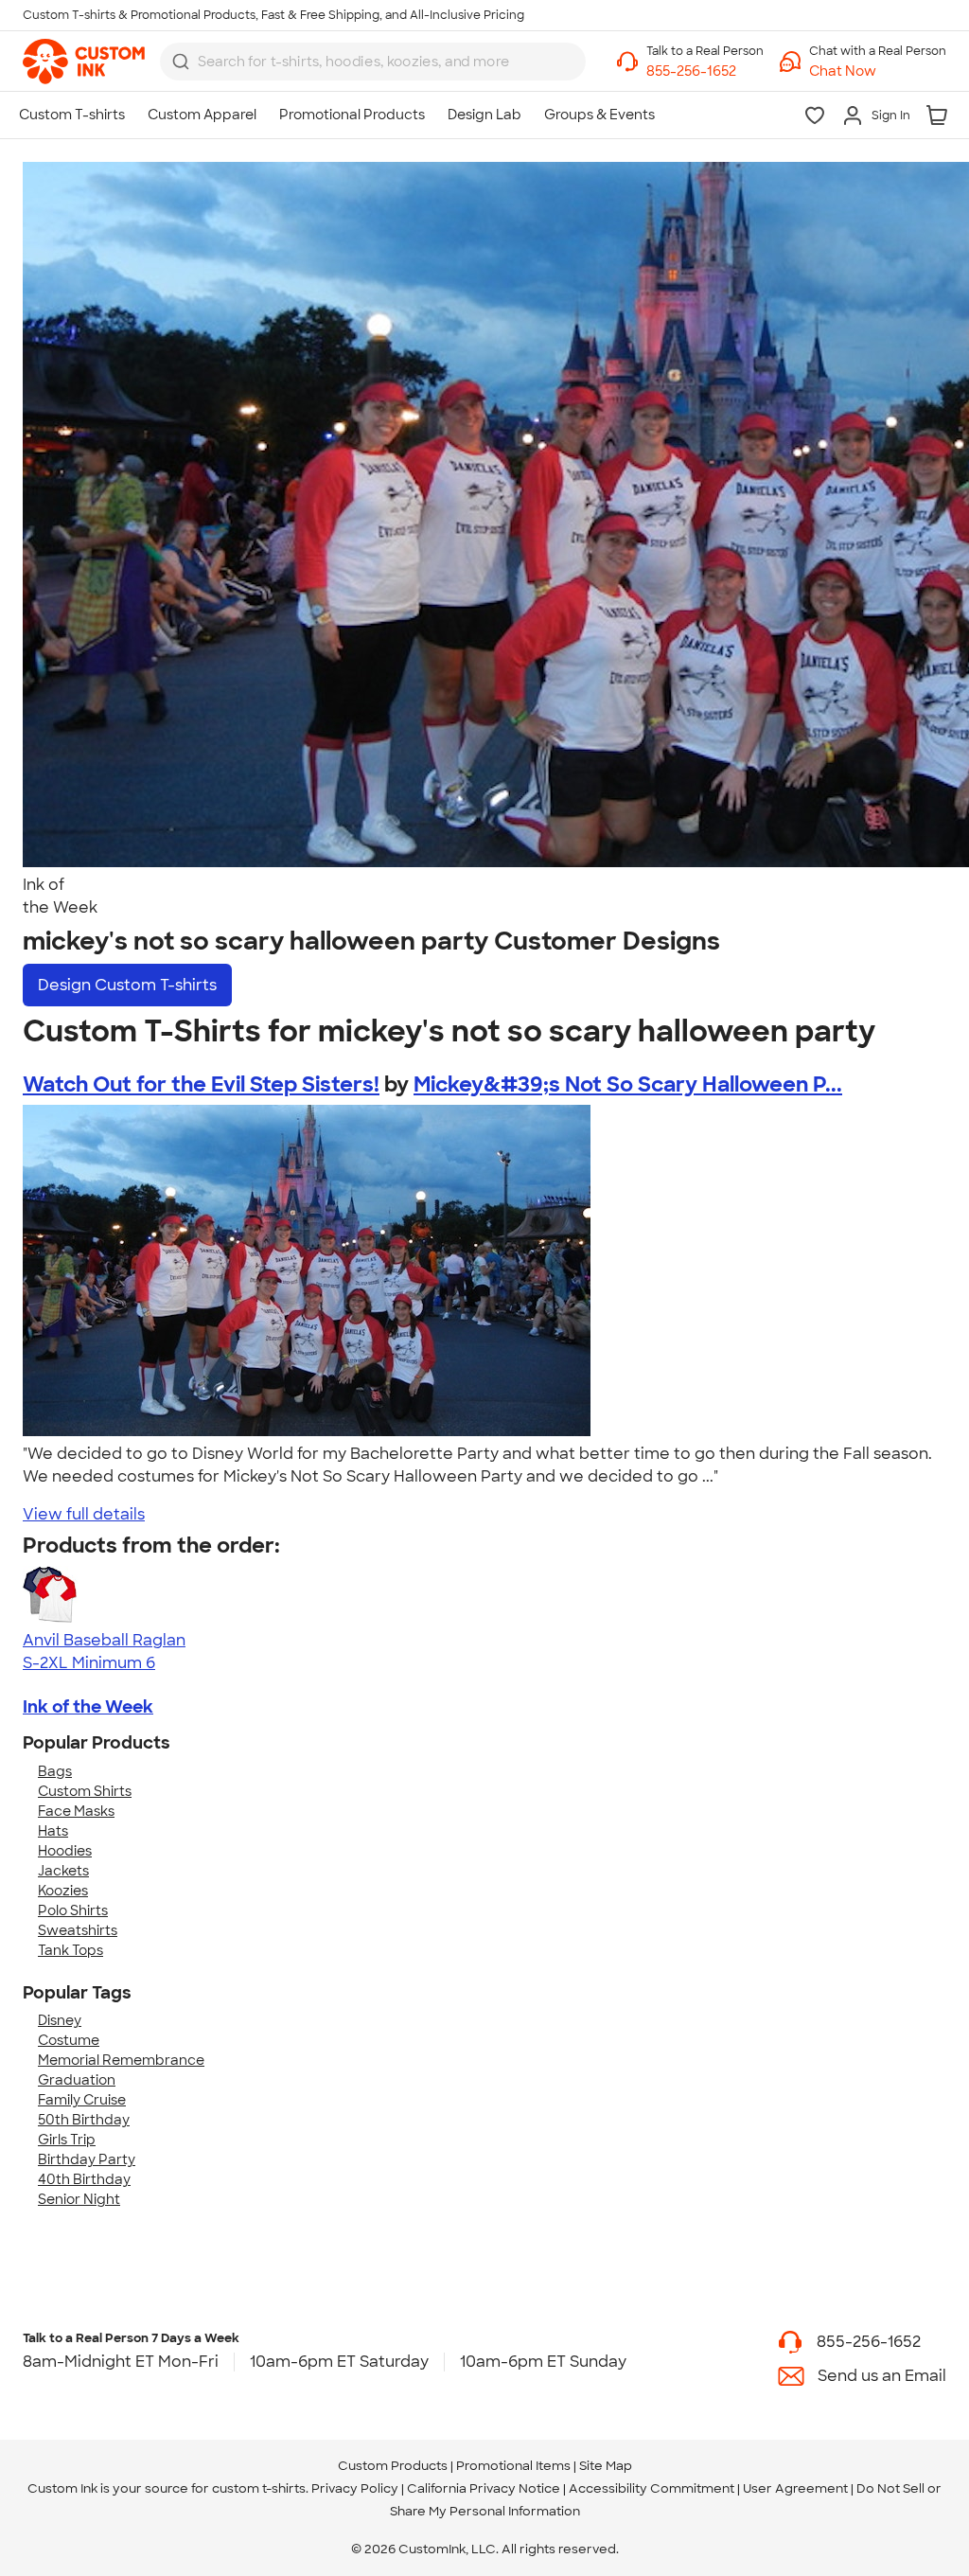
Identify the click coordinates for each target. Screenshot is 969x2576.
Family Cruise (82, 2100)
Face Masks (76, 1811)
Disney (60, 2020)
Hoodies (65, 1851)
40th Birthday (84, 2179)
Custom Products (393, 2466)
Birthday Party (87, 2159)
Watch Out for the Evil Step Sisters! (201, 1084)
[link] (84, 62)
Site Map (606, 2466)
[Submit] (181, 62)
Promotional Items (513, 2466)
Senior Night (79, 2199)
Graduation (77, 2080)
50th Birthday (84, 2120)
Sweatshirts (78, 1930)
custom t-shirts (259, 2488)
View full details (84, 1514)
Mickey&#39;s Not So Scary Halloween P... (628, 1084)
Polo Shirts (73, 1910)
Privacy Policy (355, 2488)
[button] (878, 71)
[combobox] (373, 62)
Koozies (63, 1891)
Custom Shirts (85, 1791)
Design (127, 985)
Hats (53, 1831)
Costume (69, 2040)
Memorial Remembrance (121, 2060)
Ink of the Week (88, 1707)
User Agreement (795, 2488)
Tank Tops (70, 1950)
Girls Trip (67, 2140)
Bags (55, 1771)
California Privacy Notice (484, 2488)
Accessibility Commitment (652, 2488)
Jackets (63, 1871)
